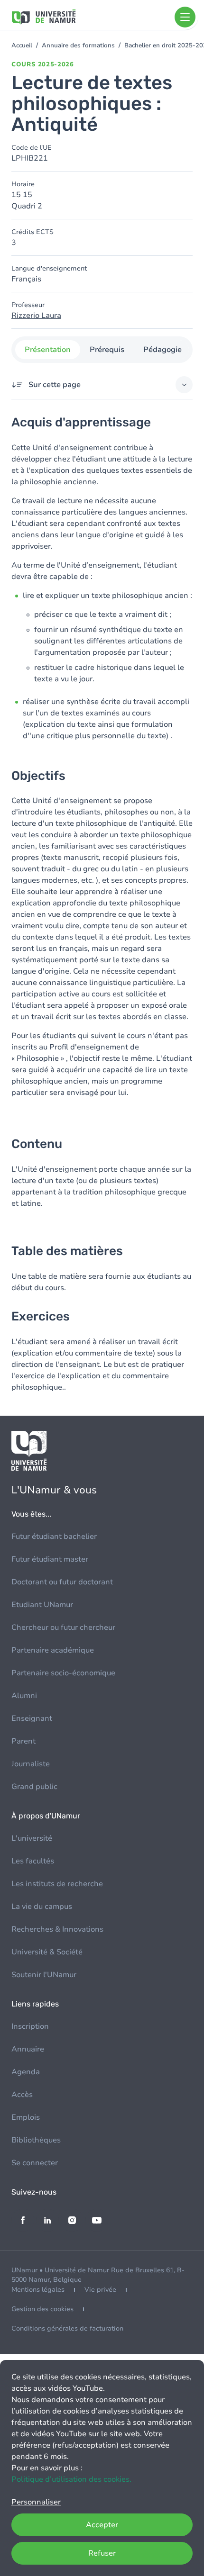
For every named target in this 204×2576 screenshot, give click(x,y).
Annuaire (28, 2049)
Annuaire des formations (78, 45)
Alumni (24, 1696)
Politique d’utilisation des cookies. (71, 2479)
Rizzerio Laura (36, 316)
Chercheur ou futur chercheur (63, 1627)
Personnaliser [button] (36, 2502)
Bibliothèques (36, 2140)
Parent (23, 1741)
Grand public (34, 1787)
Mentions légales (38, 2290)
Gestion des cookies (42, 2309)
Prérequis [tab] (107, 350)
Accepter (102, 2525)
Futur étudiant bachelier (54, 1537)
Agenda (26, 2072)
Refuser (102, 2553)
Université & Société (47, 1952)
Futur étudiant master (50, 1559)
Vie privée (100, 2290)
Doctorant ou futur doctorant (62, 1582)
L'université (32, 1838)
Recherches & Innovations (57, 1929)
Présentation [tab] (48, 350)
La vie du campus (42, 1907)
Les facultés (33, 1861)
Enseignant (32, 1718)
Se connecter (35, 2163)
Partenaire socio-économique (63, 1673)
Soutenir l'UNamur (44, 1975)
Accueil (22, 45)
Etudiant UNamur (42, 1605)
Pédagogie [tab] (162, 350)
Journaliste (31, 1764)
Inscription (30, 2026)
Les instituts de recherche (57, 1884)
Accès (22, 2095)
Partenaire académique (53, 1650)
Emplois (26, 2117)
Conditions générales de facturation (67, 2328)
